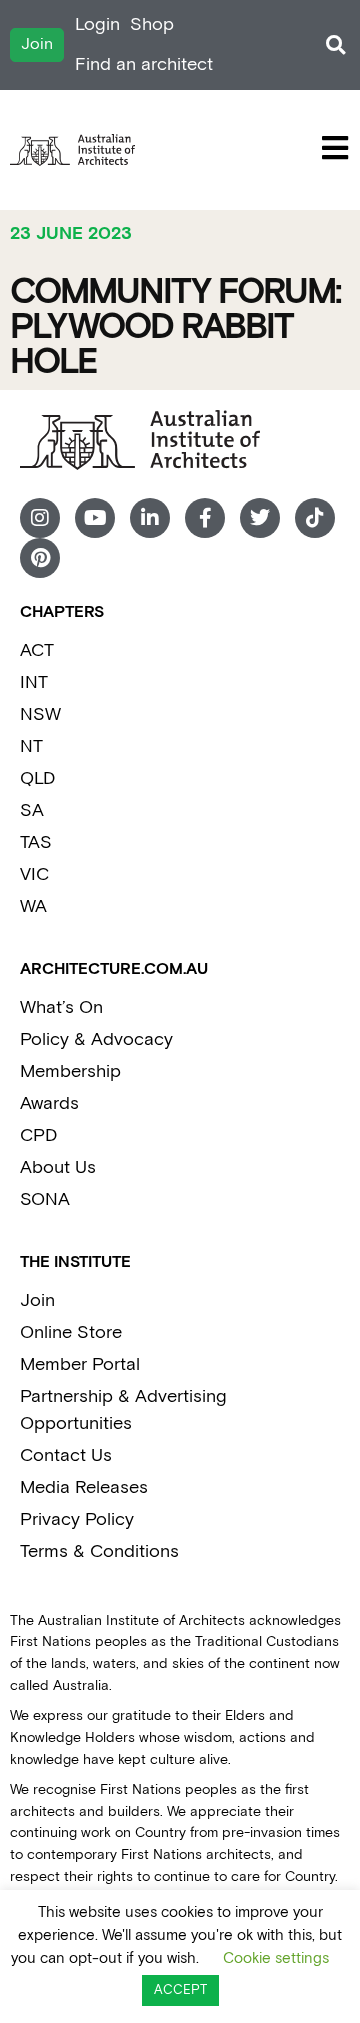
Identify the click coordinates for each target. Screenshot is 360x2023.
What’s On (61, 1007)
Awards (49, 1103)
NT (31, 746)
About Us (58, 1167)
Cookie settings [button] (276, 1958)
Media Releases (84, 1487)
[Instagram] (40, 518)
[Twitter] (260, 518)
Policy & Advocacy (96, 1039)
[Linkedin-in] (150, 518)
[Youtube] (95, 518)
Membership (70, 1071)
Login (97, 24)
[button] (335, 45)
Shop (152, 24)
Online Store (71, 1332)
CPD (38, 1135)
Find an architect (144, 64)
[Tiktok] (315, 518)
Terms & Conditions (99, 1551)
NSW (40, 714)
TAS (36, 842)
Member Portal (80, 1364)
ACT (37, 650)
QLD (37, 778)
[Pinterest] (40, 558)
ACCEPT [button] (180, 1990)
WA (33, 906)
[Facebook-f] (205, 518)
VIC (34, 874)
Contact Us (66, 1455)
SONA (45, 1199)
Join (37, 1300)
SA (32, 810)
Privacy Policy (77, 1519)
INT (34, 682)
